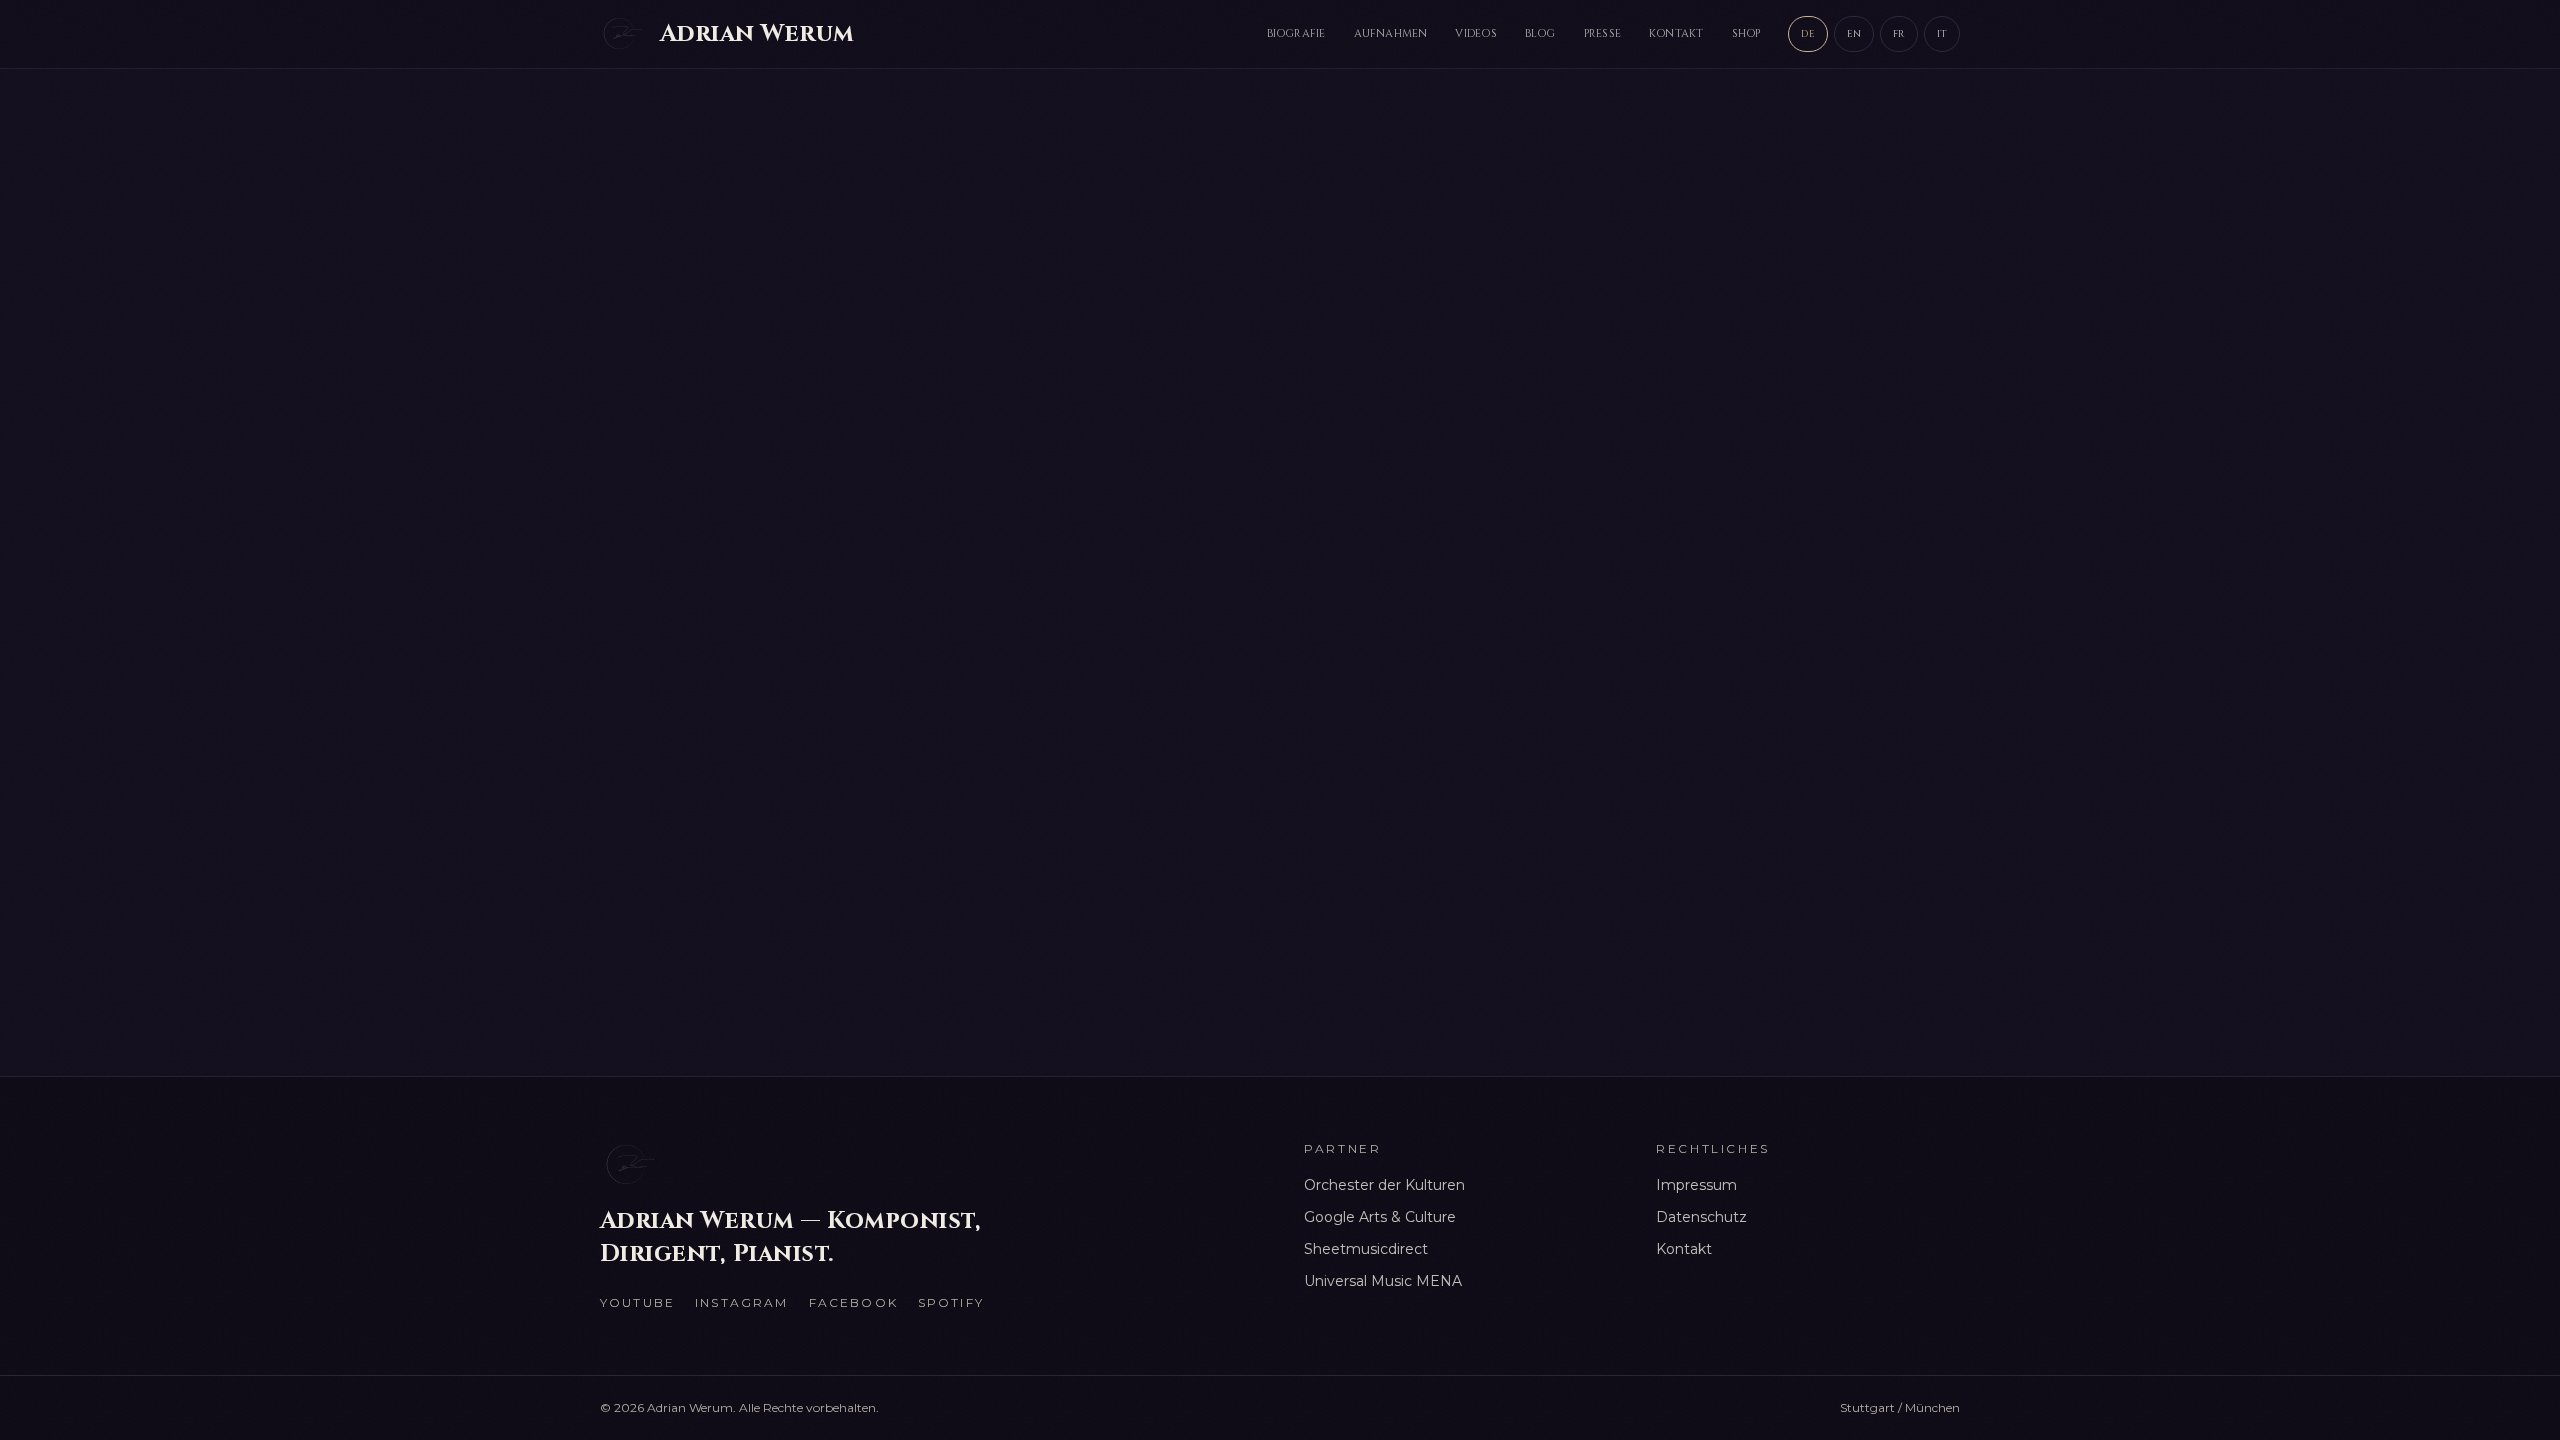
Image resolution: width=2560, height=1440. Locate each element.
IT (1942, 34)
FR (1898, 34)
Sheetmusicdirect (1366, 1249)
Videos (1475, 33)
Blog (1540, 33)
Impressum (1696, 1185)
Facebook (853, 1302)
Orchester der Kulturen (1384, 1185)
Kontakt (1676, 33)
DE (1807, 34)
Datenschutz (1701, 1217)
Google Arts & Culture (1380, 1217)
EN (1854, 34)
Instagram (741, 1302)
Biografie (1296, 33)
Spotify (951, 1302)
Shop (1746, 33)
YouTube (637, 1302)
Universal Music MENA (1383, 1281)
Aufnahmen (1391, 33)
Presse (1602, 33)
